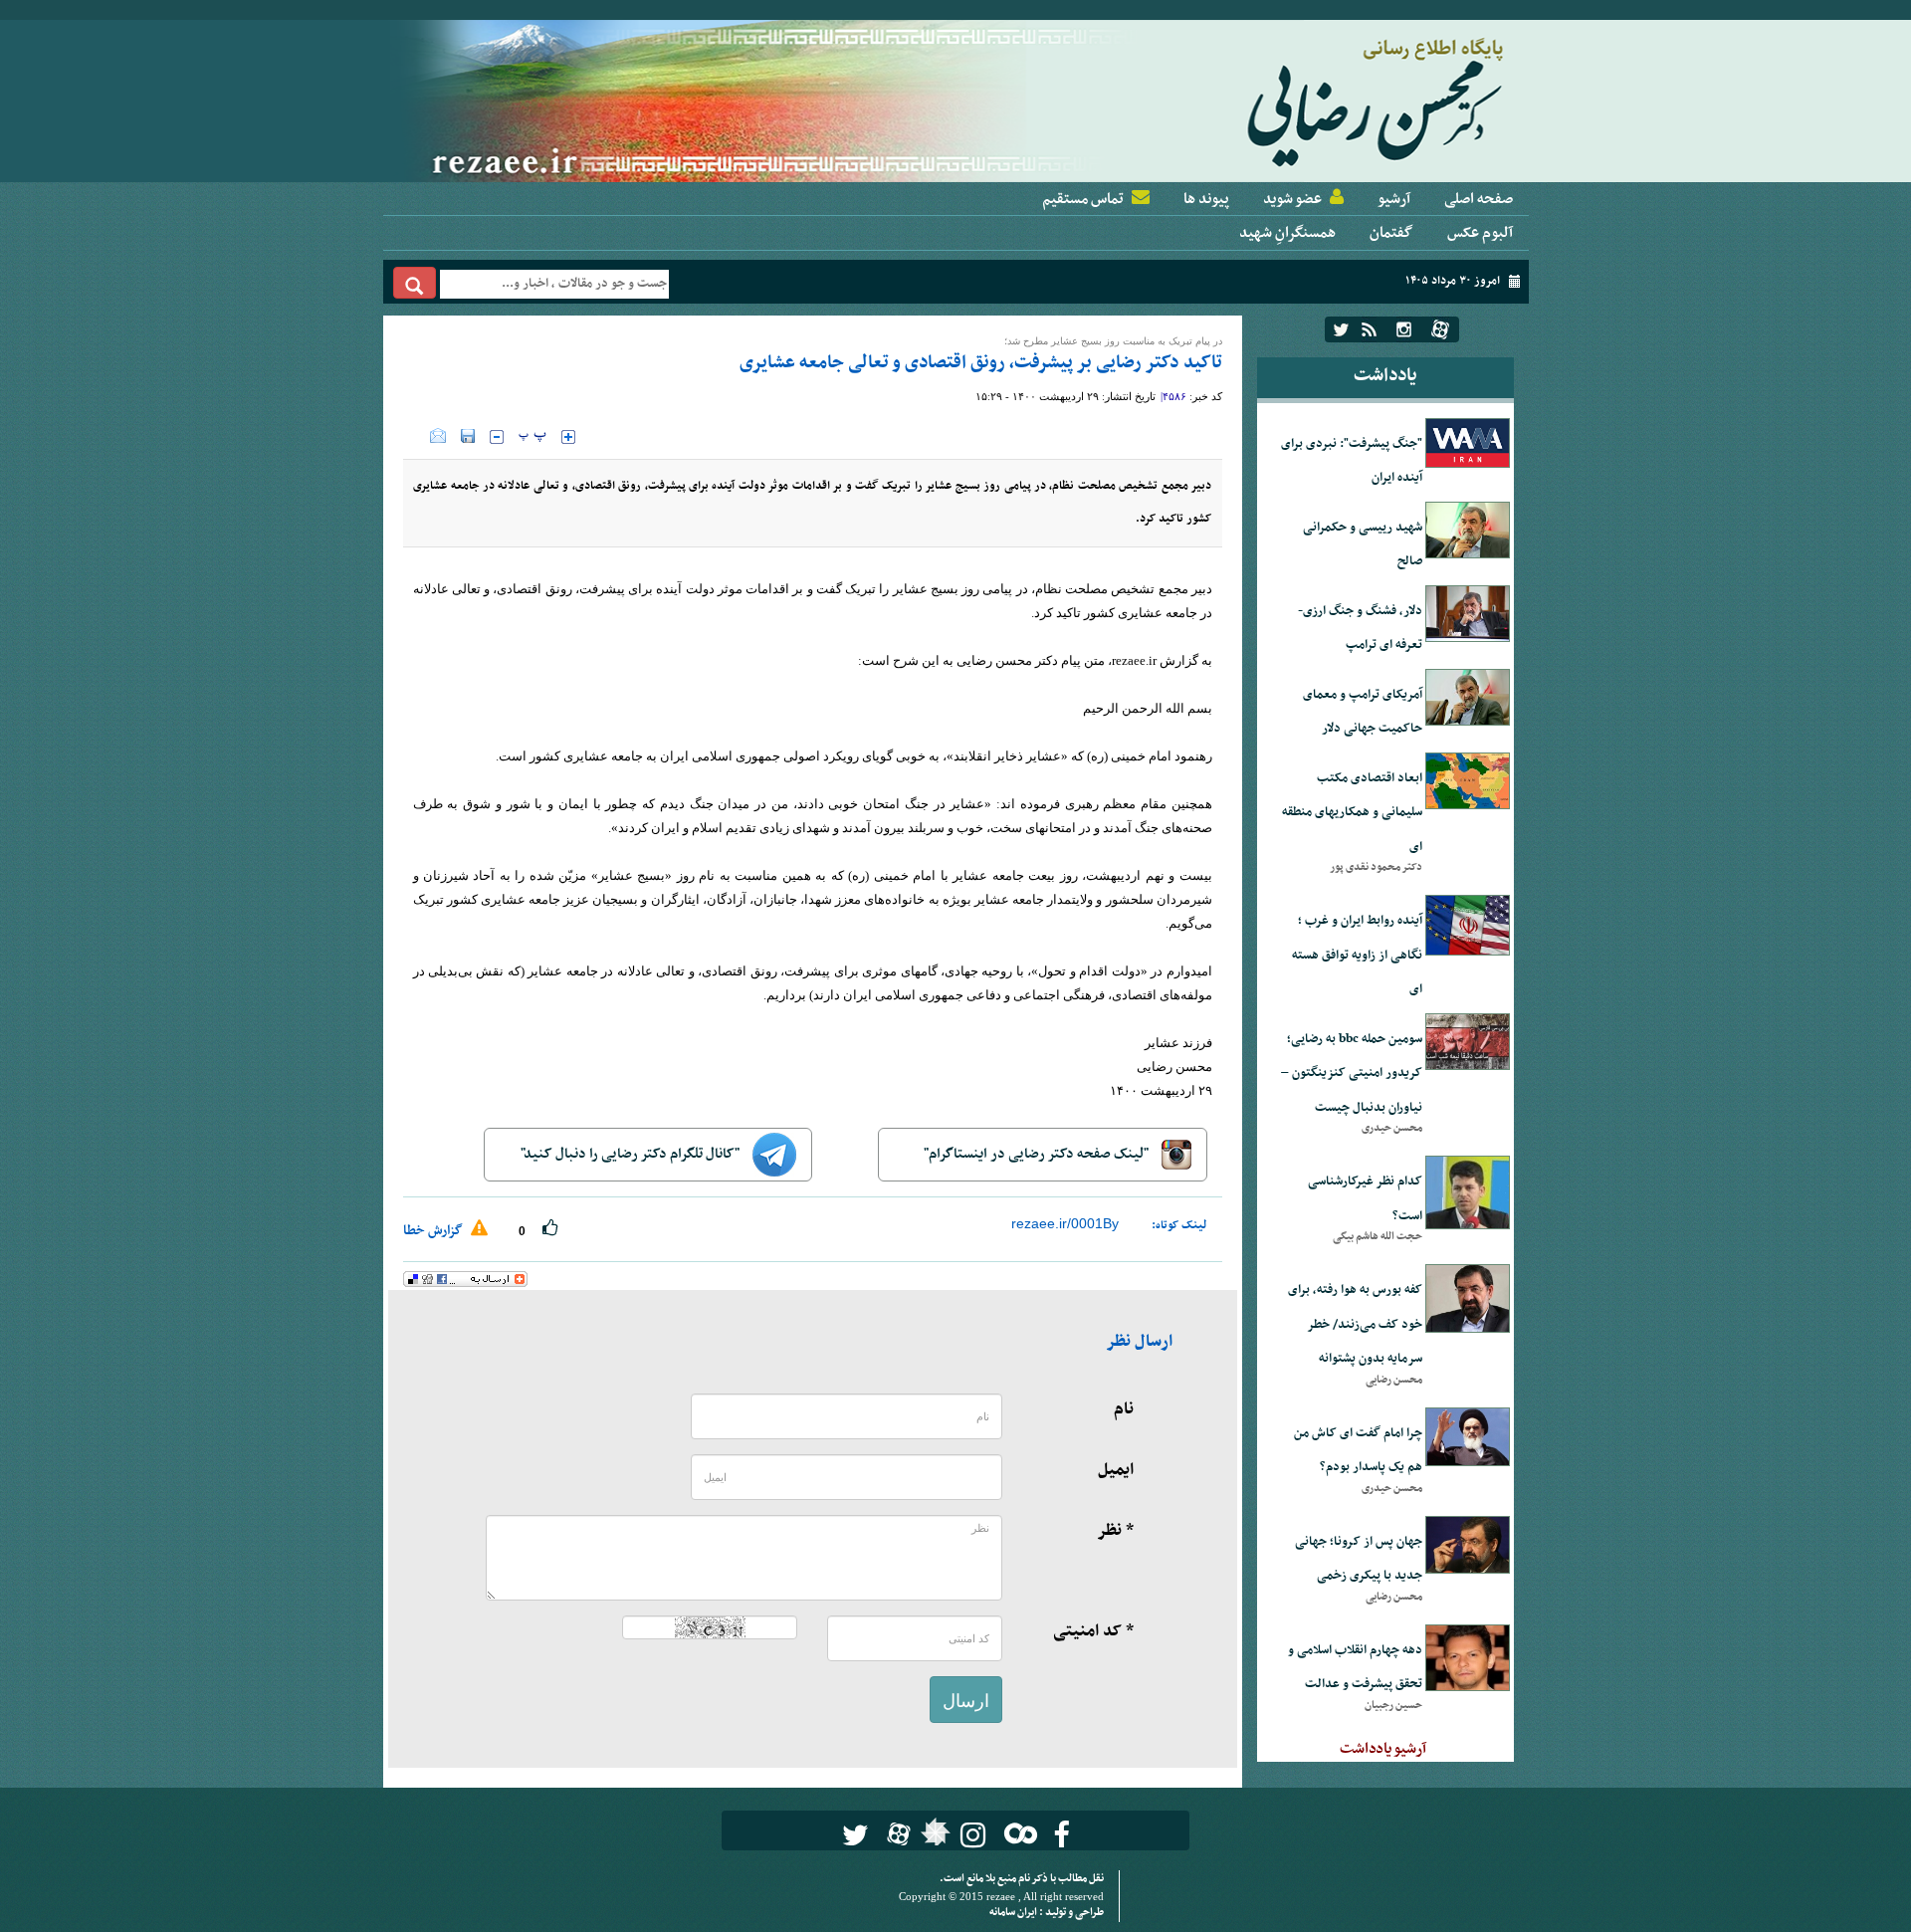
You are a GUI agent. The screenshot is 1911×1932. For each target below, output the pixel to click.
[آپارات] (1440, 329)
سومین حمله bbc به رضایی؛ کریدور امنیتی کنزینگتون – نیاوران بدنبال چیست (1352, 1073)
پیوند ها (1206, 199)
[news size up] (568, 437)
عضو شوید (1292, 199)
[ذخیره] (468, 436)
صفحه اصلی (1479, 199)
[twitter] (1341, 329)
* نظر (1115, 1531)
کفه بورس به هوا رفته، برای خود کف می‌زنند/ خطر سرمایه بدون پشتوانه (1355, 1324)
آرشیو (1394, 199)
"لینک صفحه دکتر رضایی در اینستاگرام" (1038, 1154)
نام (1124, 1409)
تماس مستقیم (1083, 199)
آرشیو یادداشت (1383, 1749)
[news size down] (497, 437)
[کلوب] (1017, 1833)
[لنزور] (933, 1837)
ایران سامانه (1014, 1913)
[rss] (1369, 329)
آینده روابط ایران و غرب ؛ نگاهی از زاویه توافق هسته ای (1357, 955)
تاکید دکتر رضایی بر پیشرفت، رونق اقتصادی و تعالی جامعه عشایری (981, 363)
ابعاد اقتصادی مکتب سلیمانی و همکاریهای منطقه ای (1352, 813)
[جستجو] (415, 283)
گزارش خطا (434, 1231)
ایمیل (1116, 1470)
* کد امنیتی (1093, 1631)
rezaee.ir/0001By (1065, 1223)
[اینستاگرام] (1404, 329)
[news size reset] (532, 437)
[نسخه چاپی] (417, 436)
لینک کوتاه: (1179, 1225)
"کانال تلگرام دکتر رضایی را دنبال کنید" (632, 1154)
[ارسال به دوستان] (438, 436)
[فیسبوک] (1062, 1835)
